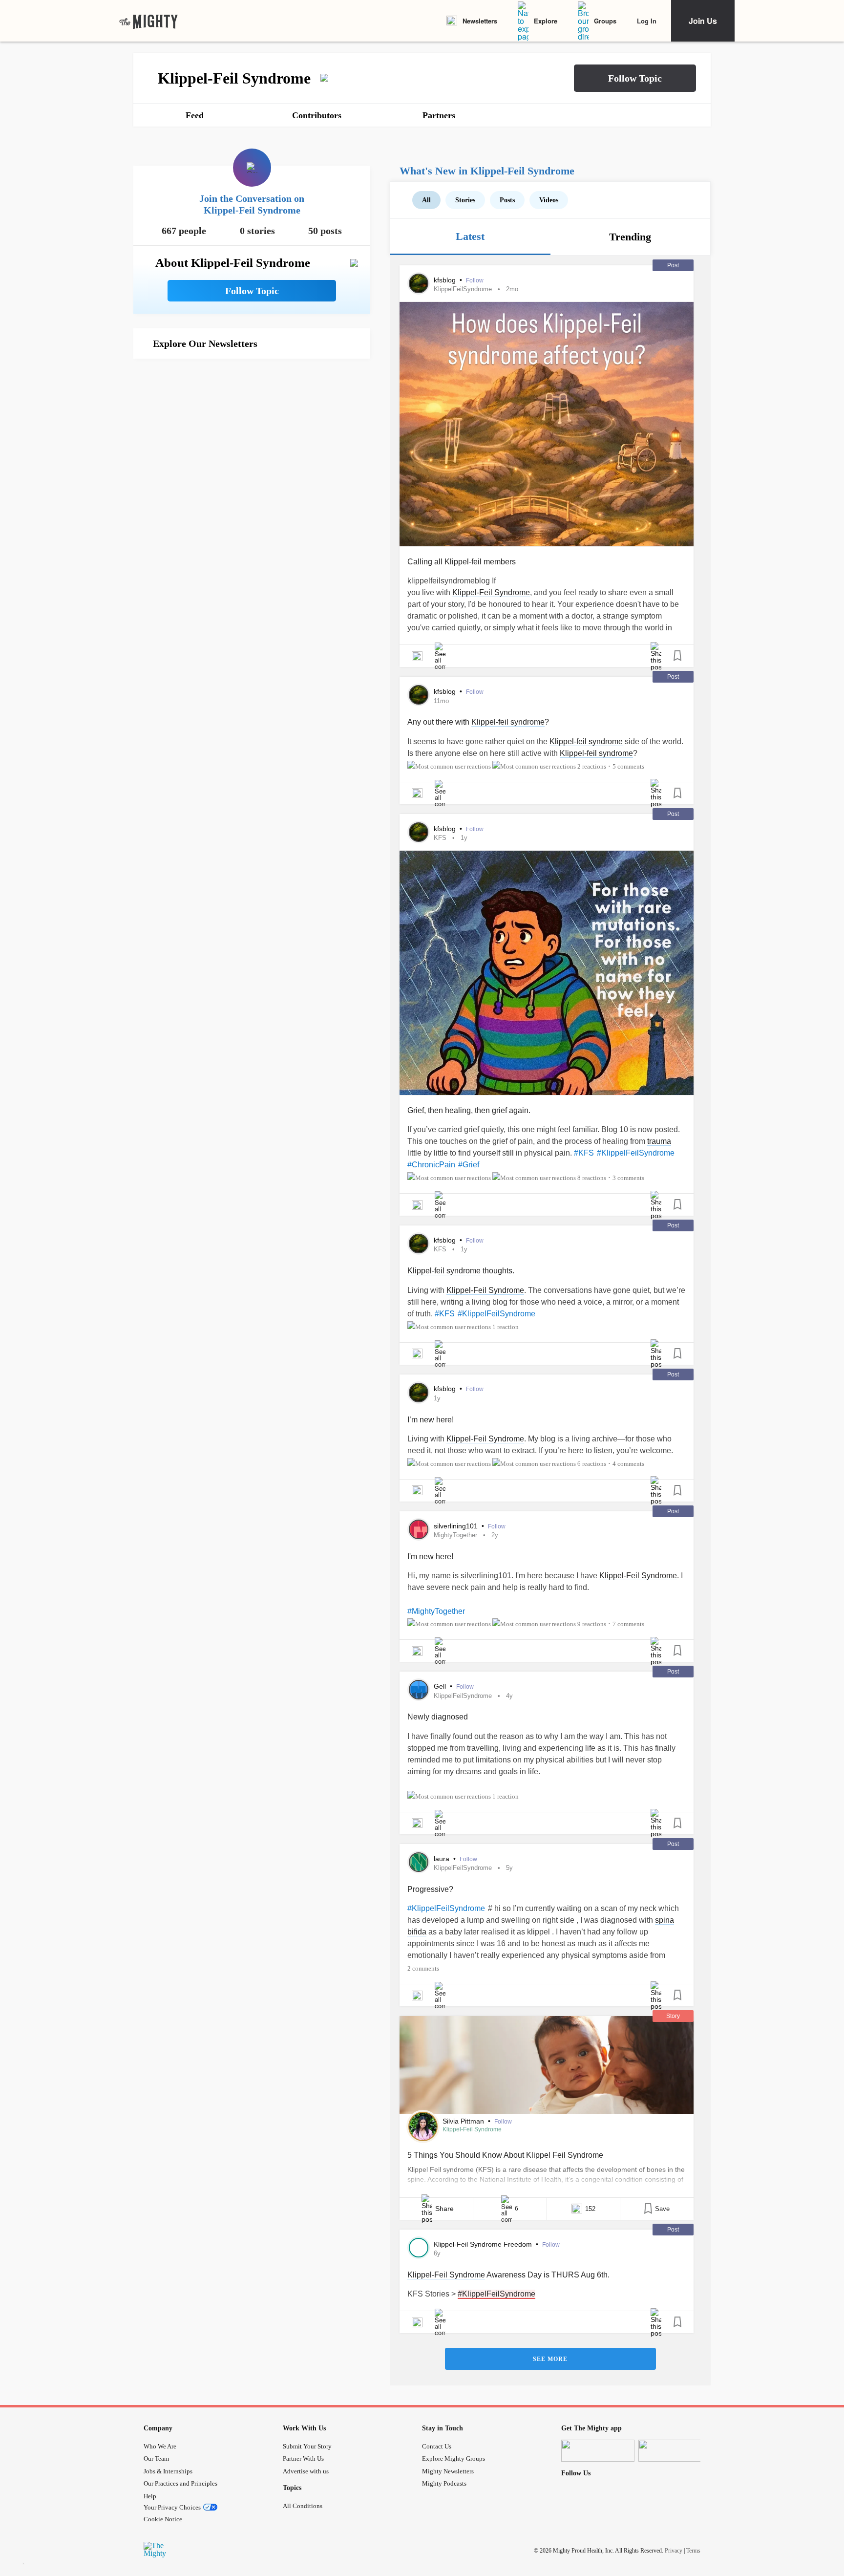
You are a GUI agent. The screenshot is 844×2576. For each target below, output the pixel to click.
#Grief (469, 1165)
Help (150, 2496)
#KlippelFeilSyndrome (636, 1153)
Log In (647, 21)
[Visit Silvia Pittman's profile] (423, 2126)
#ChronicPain (431, 1165)
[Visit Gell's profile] (419, 1690)
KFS (440, 838)
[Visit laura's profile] (419, 1862)
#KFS (584, 1153)
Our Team (156, 2458)
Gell (441, 1686)
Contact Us (437, 2446)
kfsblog (446, 280)
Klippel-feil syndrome (508, 722)
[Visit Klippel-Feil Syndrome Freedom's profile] (419, 2248)
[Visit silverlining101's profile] (419, 1529)
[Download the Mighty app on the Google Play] (675, 2451)
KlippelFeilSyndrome (463, 289)
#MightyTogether (436, 1611)
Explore (546, 21)
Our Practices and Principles (180, 2483)
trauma (659, 1141)
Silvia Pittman (464, 2121)
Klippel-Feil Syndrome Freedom (484, 2244)
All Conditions (303, 2506)
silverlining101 (457, 1526)
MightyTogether (455, 1535)
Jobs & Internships (168, 2471)
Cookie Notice (163, 2519)
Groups (605, 21)
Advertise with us (306, 2471)
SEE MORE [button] (550, 2359)
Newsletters (480, 21)
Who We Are (160, 2446)
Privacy (674, 2550)
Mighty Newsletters (448, 2471)
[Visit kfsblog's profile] (419, 283)
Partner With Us (303, 2458)
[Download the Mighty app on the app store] (598, 2451)
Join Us (703, 21)
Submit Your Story (307, 2446)
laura (443, 1859)
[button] (635, 78)
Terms (693, 2550)
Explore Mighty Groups (454, 2458)
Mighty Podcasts (444, 2483)
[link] (148, 21)
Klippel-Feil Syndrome (491, 592)
